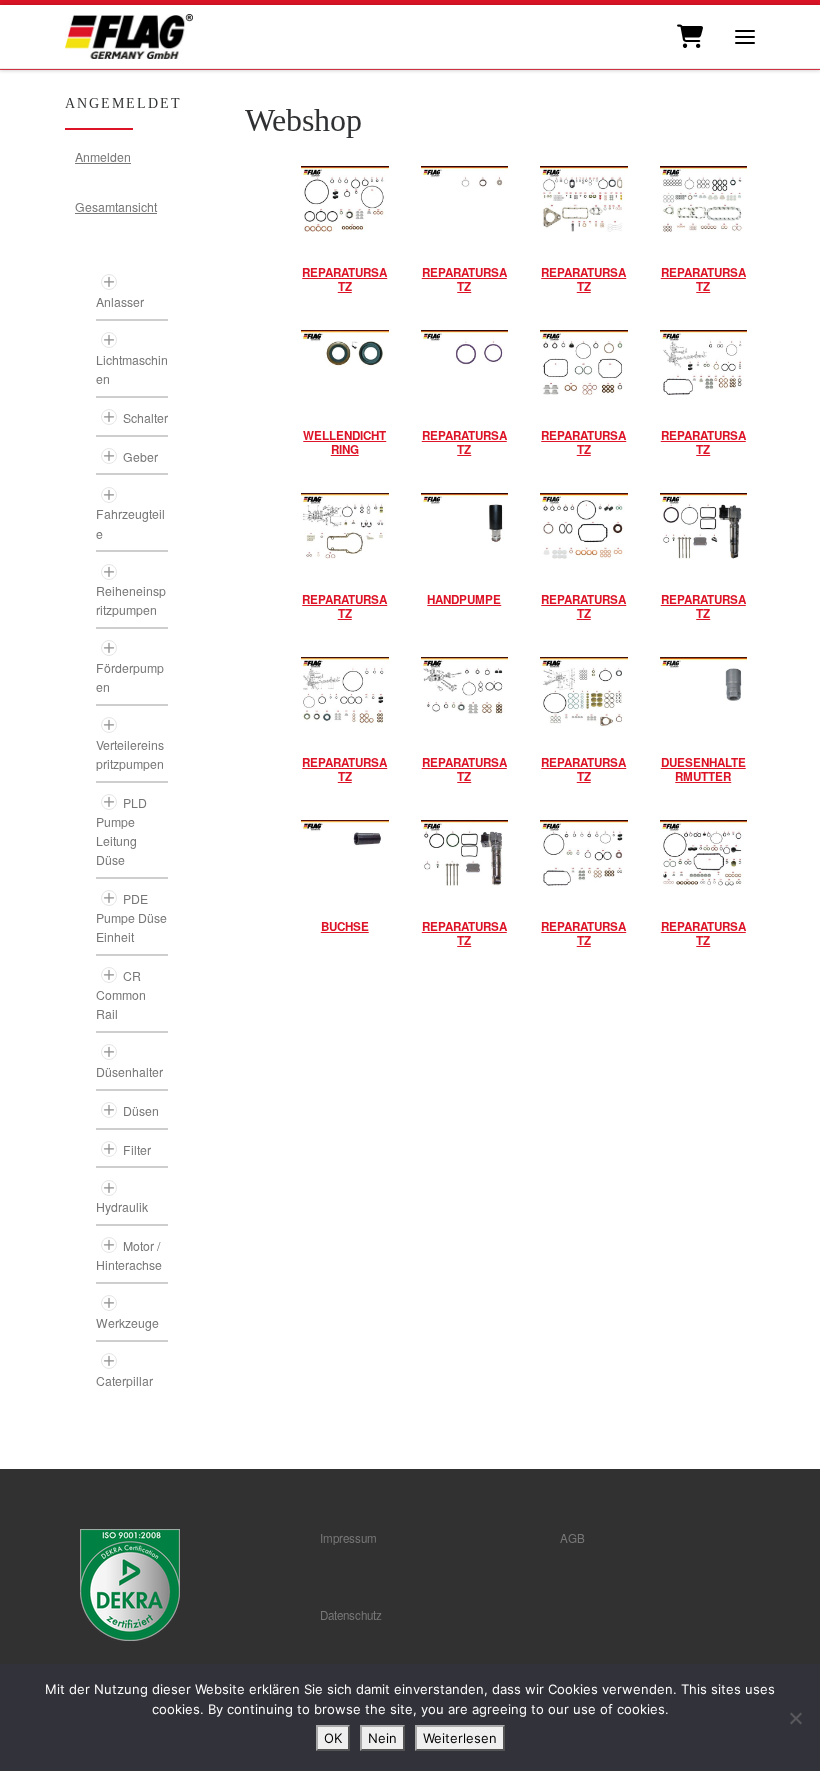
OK (333, 1738)
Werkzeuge (127, 1322)
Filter (137, 1149)
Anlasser (120, 301)
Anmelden (103, 156)
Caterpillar (124, 1380)
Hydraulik (122, 1206)
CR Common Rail (121, 994)
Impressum (348, 1538)
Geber (140, 456)
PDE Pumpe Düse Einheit (131, 917)
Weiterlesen (460, 1738)
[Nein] (795, 1718)
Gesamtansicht (116, 206)
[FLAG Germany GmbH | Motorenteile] (129, 34)
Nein (382, 1738)
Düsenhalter (129, 1071)
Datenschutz (351, 1615)
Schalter (145, 417)
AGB (572, 1538)
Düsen (141, 1110)
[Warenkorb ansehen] (688, 37)
